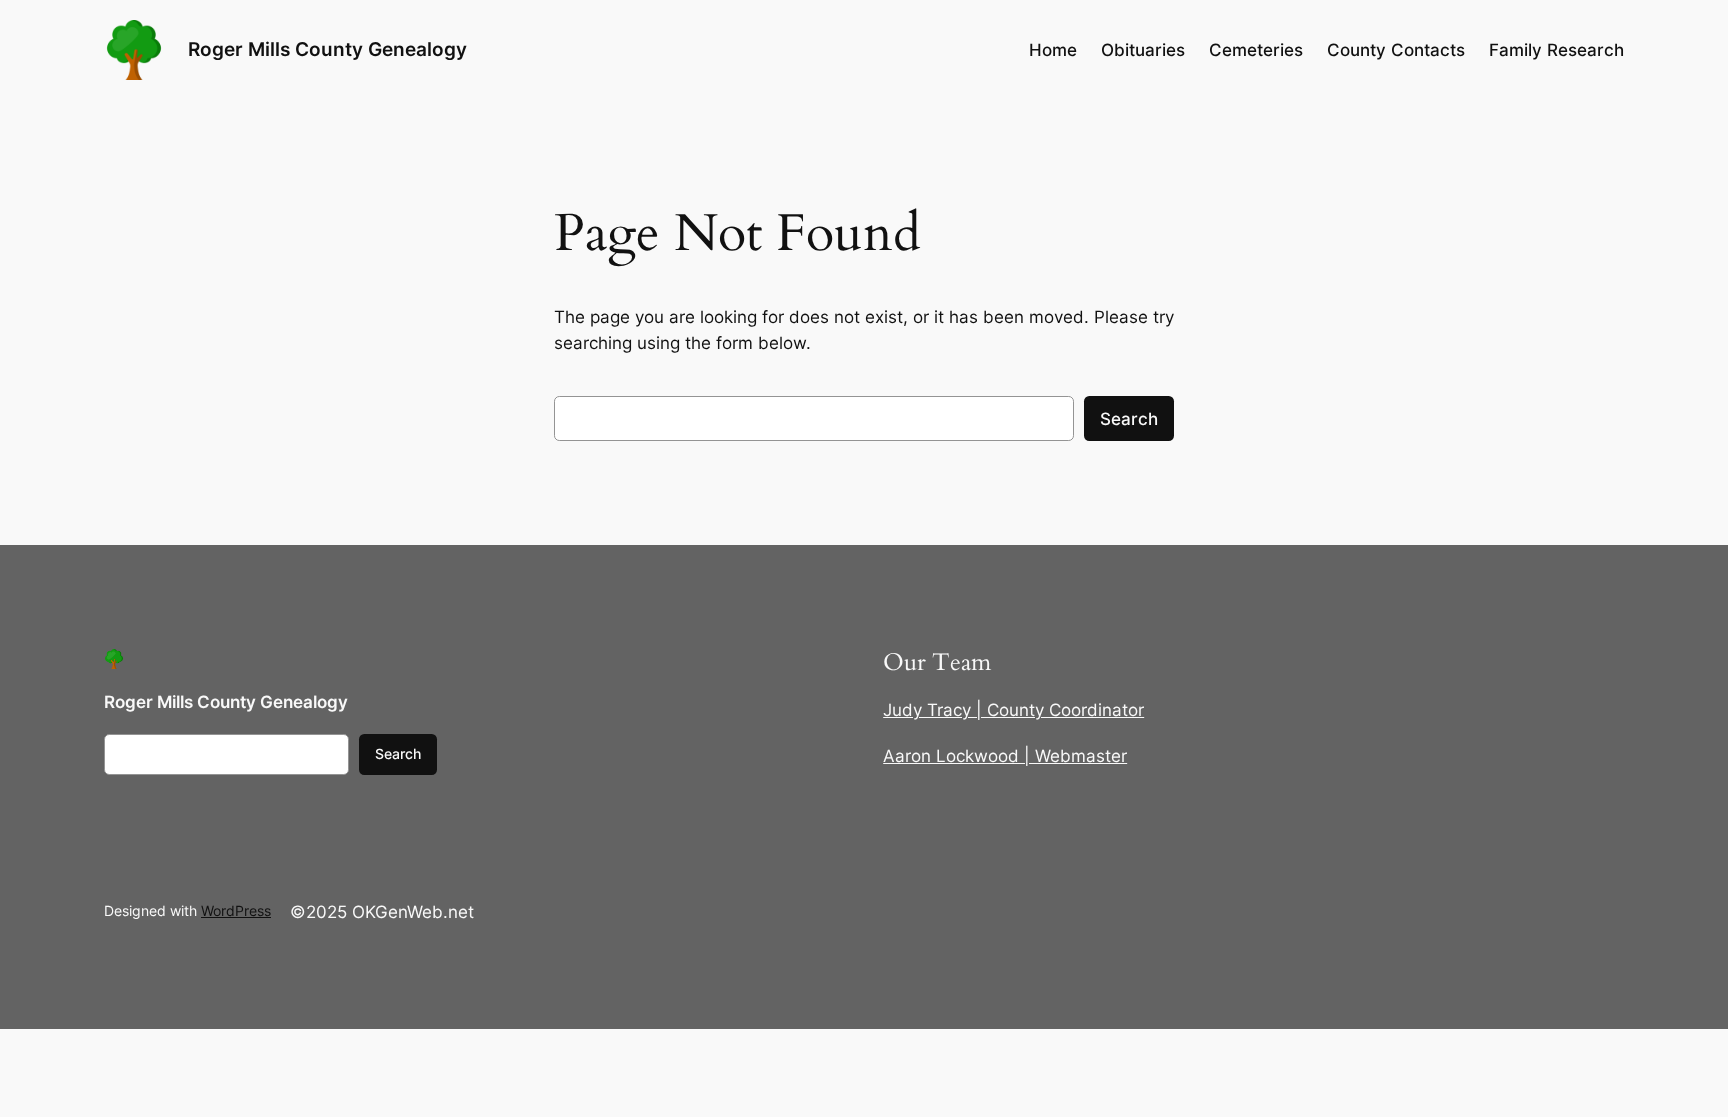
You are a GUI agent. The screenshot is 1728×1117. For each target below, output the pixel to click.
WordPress (236, 910)
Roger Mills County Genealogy (327, 49)
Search (1129, 419)
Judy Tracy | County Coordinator (1013, 710)
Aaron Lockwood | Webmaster (1005, 756)
